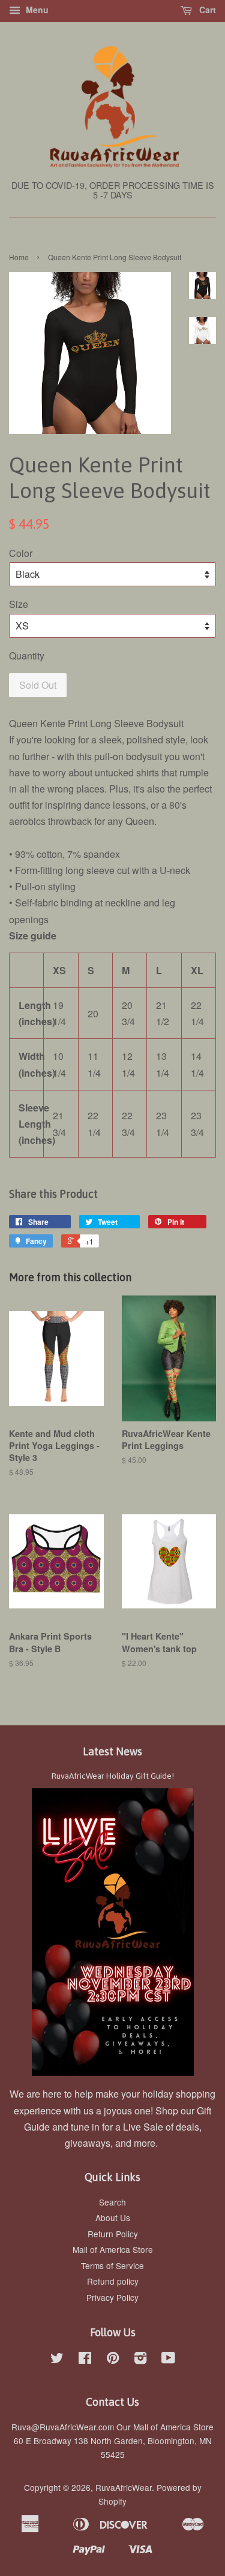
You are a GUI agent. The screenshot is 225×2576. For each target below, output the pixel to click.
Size (19, 604)
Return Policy (113, 2234)
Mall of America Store (113, 2249)
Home (19, 257)
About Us (113, 2218)
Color (21, 553)
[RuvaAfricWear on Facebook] (85, 2360)
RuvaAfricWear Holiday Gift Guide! (113, 1776)
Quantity (27, 656)
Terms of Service (112, 2265)
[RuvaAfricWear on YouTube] (168, 2360)
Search (112, 2202)
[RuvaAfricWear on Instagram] (140, 2360)
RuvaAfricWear (124, 2487)
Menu (36, 10)
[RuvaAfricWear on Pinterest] (113, 2360)
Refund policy (113, 2281)
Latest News (112, 1751)
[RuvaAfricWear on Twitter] (57, 2360)
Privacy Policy (112, 2297)
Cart (206, 10)
